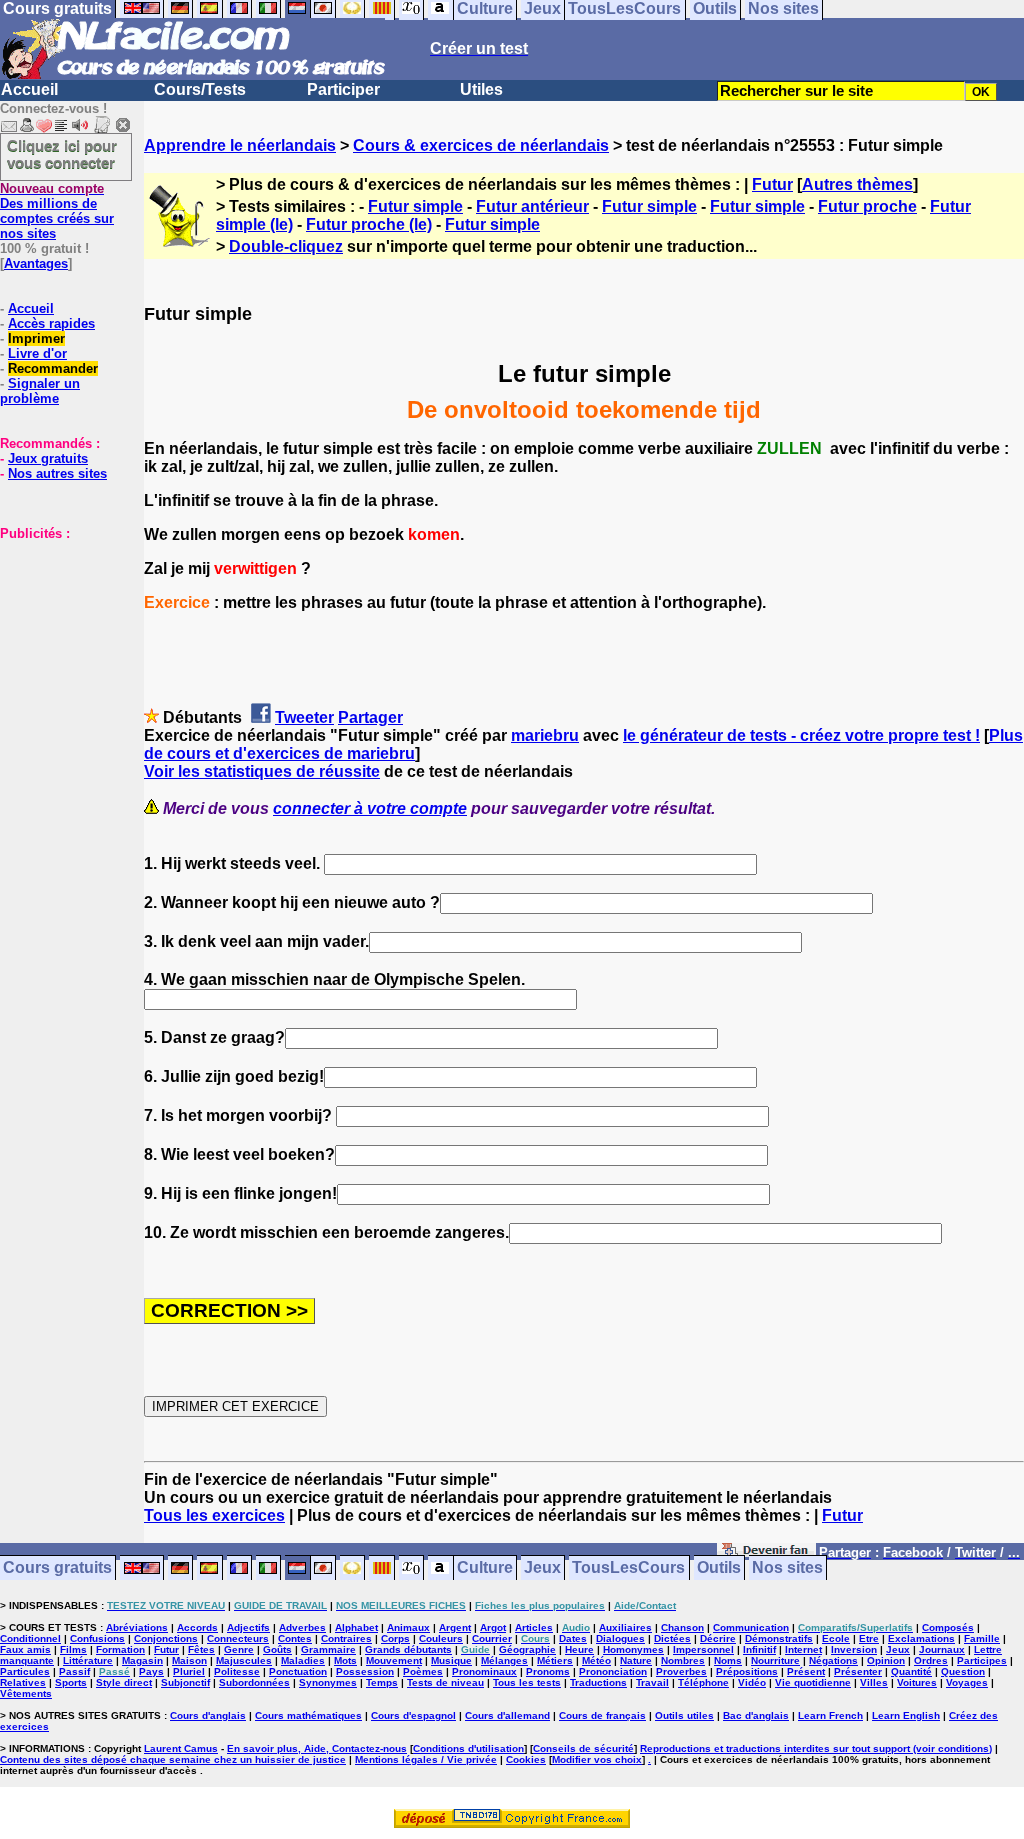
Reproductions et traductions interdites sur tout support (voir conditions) (816, 1748)
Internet (803, 1649)
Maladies (303, 1660)
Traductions (598, 1682)
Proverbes (681, 1671)
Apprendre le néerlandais (240, 145)
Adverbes (302, 1627)
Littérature (88, 1660)
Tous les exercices (214, 1515)
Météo (596, 1660)
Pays (151, 1671)
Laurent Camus (181, 1748)
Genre (239, 1649)
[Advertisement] (60, 641)
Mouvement (394, 1660)
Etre (869, 1638)
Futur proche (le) (369, 224)
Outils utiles (684, 1715)
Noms (728, 1660)
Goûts (277, 1649)
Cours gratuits (57, 1568)
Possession (365, 1671)
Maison (189, 1660)
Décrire (718, 1638)
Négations (833, 1660)
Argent (455, 1627)
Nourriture (775, 1660)
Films (73, 1649)
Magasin (142, 1660)
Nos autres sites (57, 473)
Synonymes (328, 1682)
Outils (719, 1568)
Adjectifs (248, 1627)
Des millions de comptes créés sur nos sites (57, 211)
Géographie (527, 1649)
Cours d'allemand (507, 1715)
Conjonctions (166, 1638)
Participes (982, 1660)
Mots (345, 1660)
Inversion (854, 1649)
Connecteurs (238, 1638)
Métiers (555, 1660)
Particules (25, 1671)
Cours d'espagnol (413, 1715)
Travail (652, 1682)
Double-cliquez (286, 246)
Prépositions (747, 1671)
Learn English (906, 1715)
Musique (451, 1660)
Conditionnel (30, 1638)
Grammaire (328, 1649)
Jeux (542, 1568)
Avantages (36, 263)
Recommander (53, 368)
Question (963, 1671)
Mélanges (504, 1660)
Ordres (931, 1660)
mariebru (545, 735)
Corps (395, 1638)
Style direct (124, 1682)
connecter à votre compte (370, 808)
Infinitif (759, 1649)
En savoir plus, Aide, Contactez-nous (317, 1748)
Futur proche (867, 206)
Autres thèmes (857, 184)
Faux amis (25, 1649)
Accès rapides (51, 323)
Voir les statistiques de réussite (262, 771)
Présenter (858, 1671)
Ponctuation (298, 1671)
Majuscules (244, 1660)
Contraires (346, 1638)
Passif (74, 1671)
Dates (573, 1638)
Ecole (836, 1638)
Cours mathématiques (308, 1715)
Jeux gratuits (48, 458)
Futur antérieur (532, 206)
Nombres (683, 1660)
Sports (71, 1682)
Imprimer (36, 338)
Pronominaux (484, 1671)
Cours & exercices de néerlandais (481, 145)
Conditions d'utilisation (468, 1748)
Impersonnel (703, 1649)
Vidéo (752, 1682)
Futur (772, 184)
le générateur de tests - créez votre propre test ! (801, 735)
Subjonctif (185, 1682)
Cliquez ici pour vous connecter (62, 154)
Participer (343, 89)
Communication (751, 1627)
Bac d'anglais (756, 1715)
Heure (579, 1649)
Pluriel (189, 1671)
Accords (197, 1627)
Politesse (237, 1671)
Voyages (967, 1682)
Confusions (97, 1638)
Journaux (942, 1649)
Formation (120, 1649)
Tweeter (304, 717)
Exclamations (921, 1638)
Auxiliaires (625, 1627)
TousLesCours (628, 1568)
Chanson (682, 1627)
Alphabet (356, 1627)
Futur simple (415, 206)
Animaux (408, 1627)
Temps (382, 1682)
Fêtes (201, 1649)
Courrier (492, 1638)
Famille (982, 1638)
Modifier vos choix (597, 1759)
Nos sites (787, 1568)
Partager (370, 717)
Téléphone (703, 1682)
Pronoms (548, 1671)
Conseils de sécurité (583, 1748)
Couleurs (441, 1638)
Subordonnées (254, 1682)
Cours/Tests (200, 89)
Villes (874, 1682)
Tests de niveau (445, 1682)
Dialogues (620, 1638)
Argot (493, 1627)
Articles (534, 1627)
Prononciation (613, 1671)
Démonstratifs (779, 1638)
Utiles (481, 89)
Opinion (886, 1660)
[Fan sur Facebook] (766, 1553)
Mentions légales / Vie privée (426, 1759)
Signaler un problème (40, 391)
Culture (485, 1568)
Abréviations (137, 1627)
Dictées (672, 1638)
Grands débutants (408, 1649)
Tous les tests (527, 1682)
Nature (636, 1660)
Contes (295, 1638)
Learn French (830, 1715)
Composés (948, 1627)
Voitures (917, 1682)
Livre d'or (37, 353)
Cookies (526, 1759)
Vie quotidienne (813, 1682)
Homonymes (633, 1649)
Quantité (911, 1671)
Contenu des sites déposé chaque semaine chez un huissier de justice (173, 1759)
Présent (806, 1671)
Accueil (29, 89)
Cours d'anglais (208, 1715)
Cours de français (602, 1715)
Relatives (23, 1682)
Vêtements (26, 1693)
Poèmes (423, 1671)
